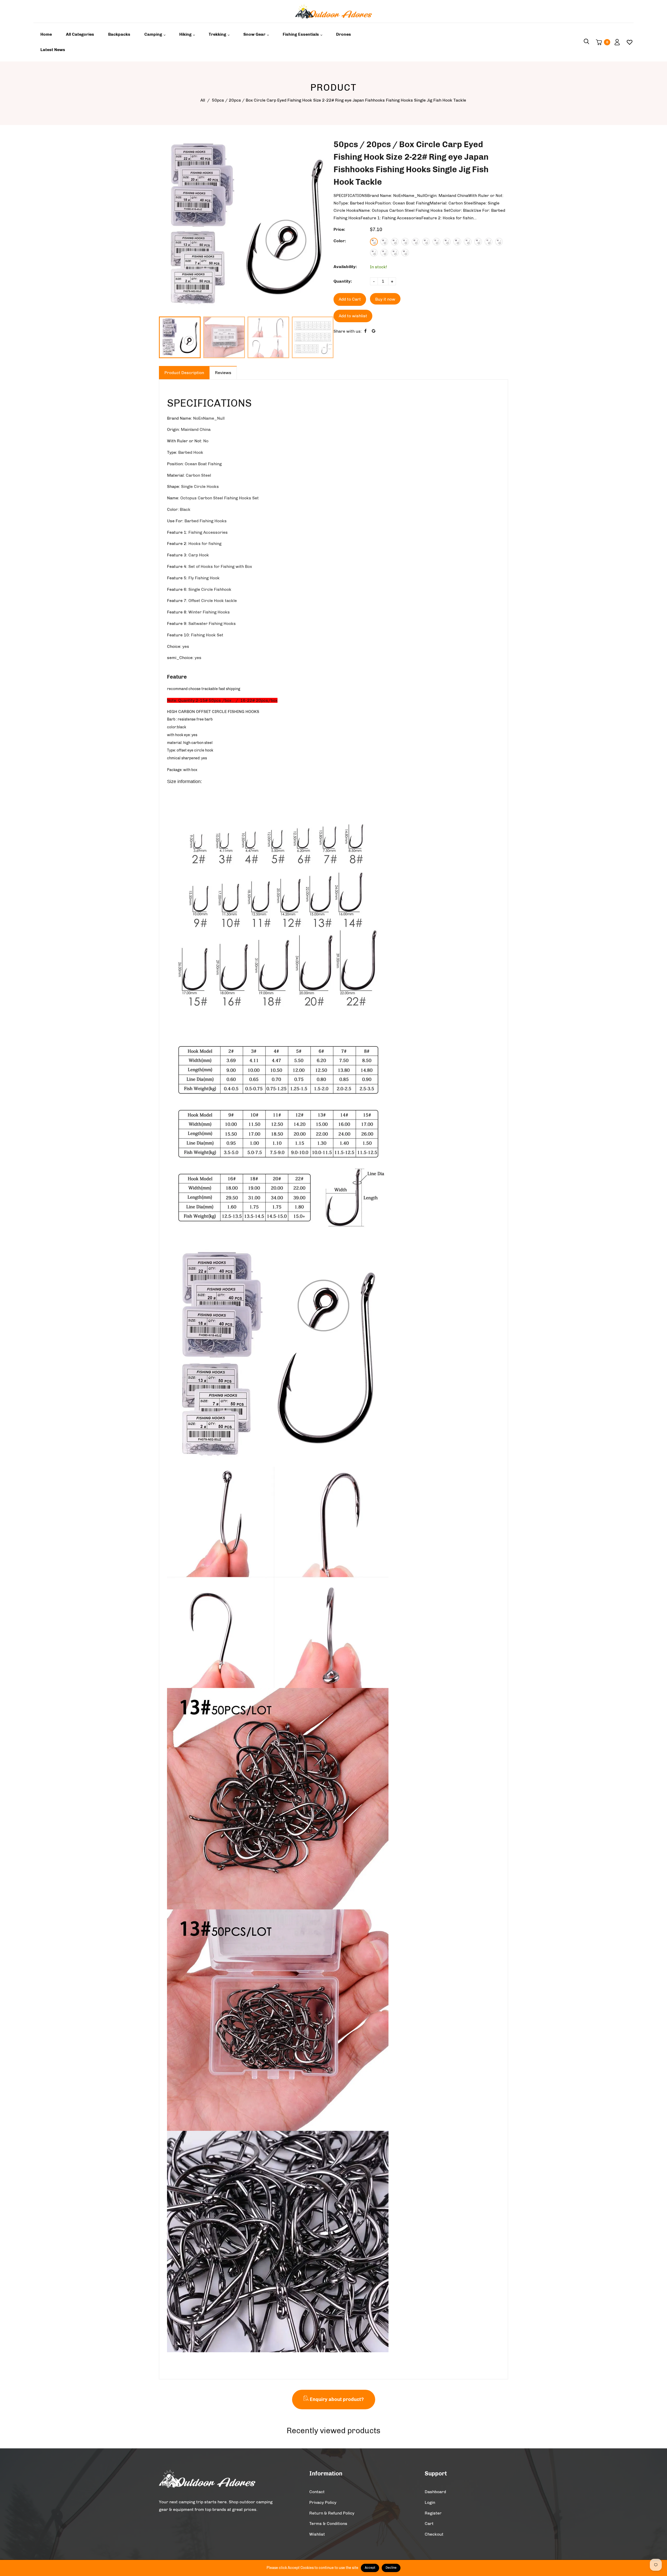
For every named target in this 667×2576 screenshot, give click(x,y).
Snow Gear (255, 34)
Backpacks (119, 34)
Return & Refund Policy (332, 2513)
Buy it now (385, 299)
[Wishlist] (628, 42)
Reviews (223, 373)
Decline (391, 2568)
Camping (154, 34)
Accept (370, 2568)
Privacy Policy (323, 2502)
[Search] (586, 42)
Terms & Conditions (328, 2524)
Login (430, 2502)
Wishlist (317, 2534)
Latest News (53, 50)
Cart (429, 2524)
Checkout (434, 2534)
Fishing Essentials (301, 34)
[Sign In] (615, 42)
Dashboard (435, 2492)
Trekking (218, 34)
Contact (317, 2492)
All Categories (80, 34)
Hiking (186, 34)
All (203, 100)
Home (46, 34)
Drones (344, 34)
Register (433, 2513)
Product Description (184, 373)
